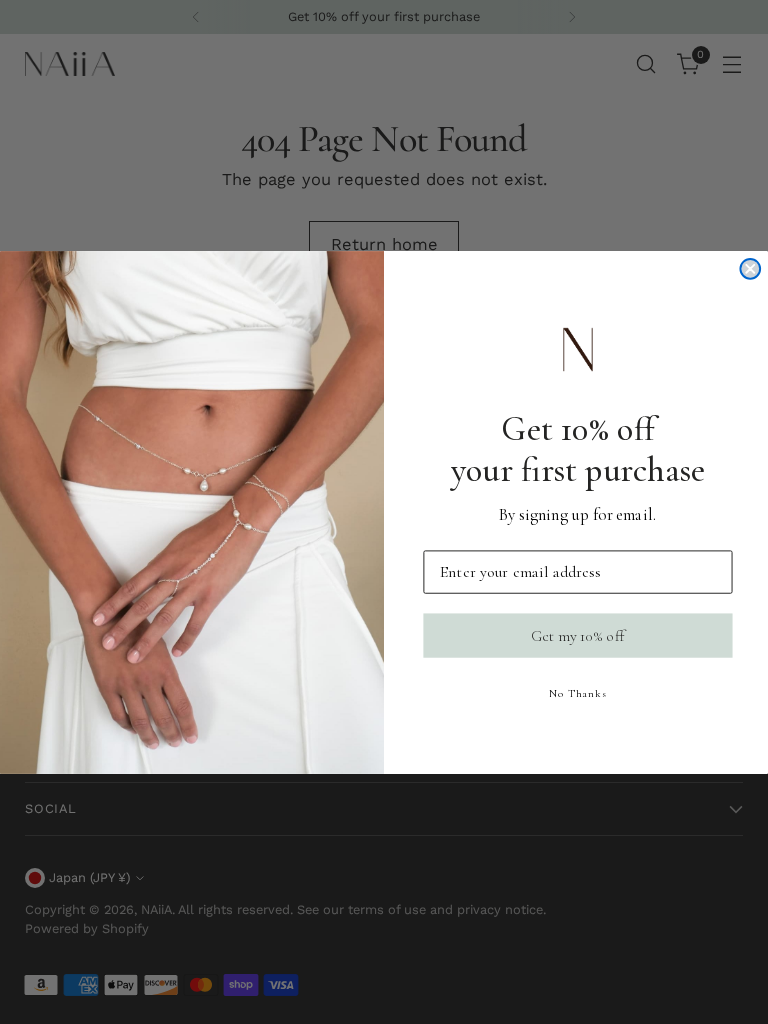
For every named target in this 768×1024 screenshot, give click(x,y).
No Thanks (578, 693)
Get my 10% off (578, 635)
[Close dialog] (750, 268)
